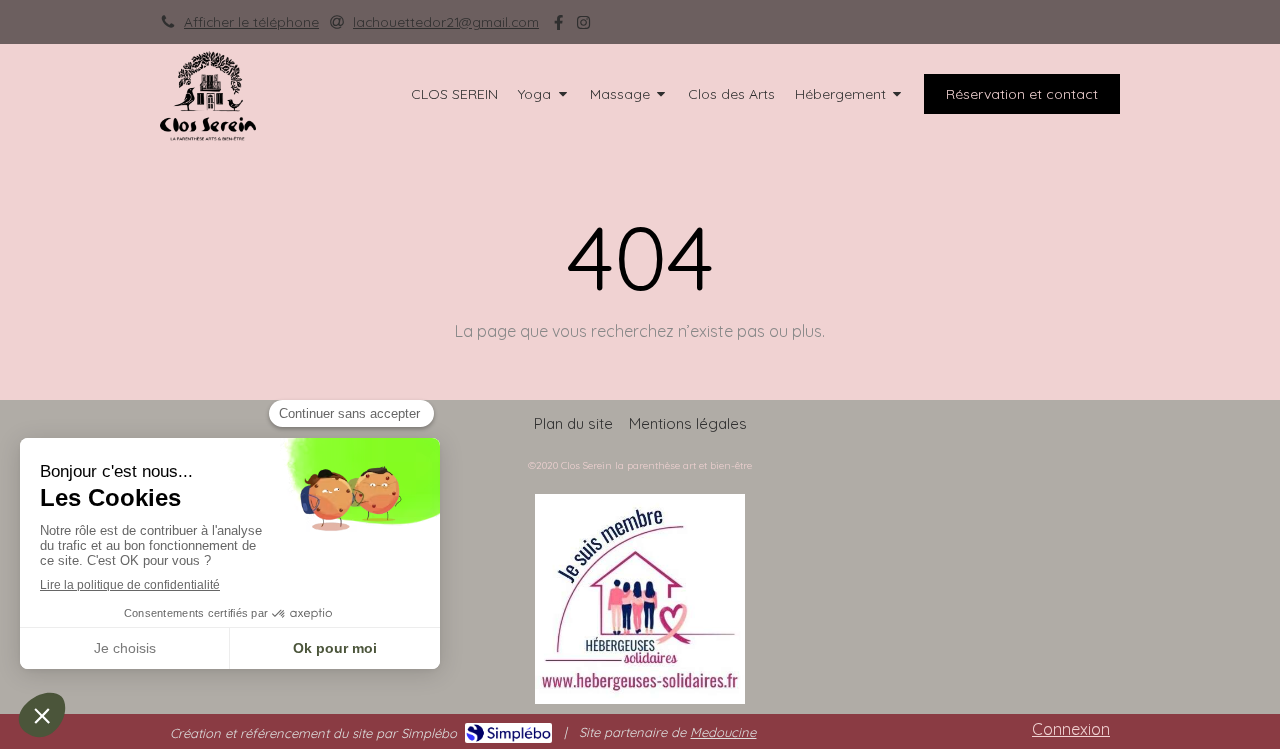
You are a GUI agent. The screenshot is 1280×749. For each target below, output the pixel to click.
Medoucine (723, 732)
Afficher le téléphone (251, 21)
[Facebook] (558, 26)
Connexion (1071, 729)
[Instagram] (583, 26)
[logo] (208, 135)
